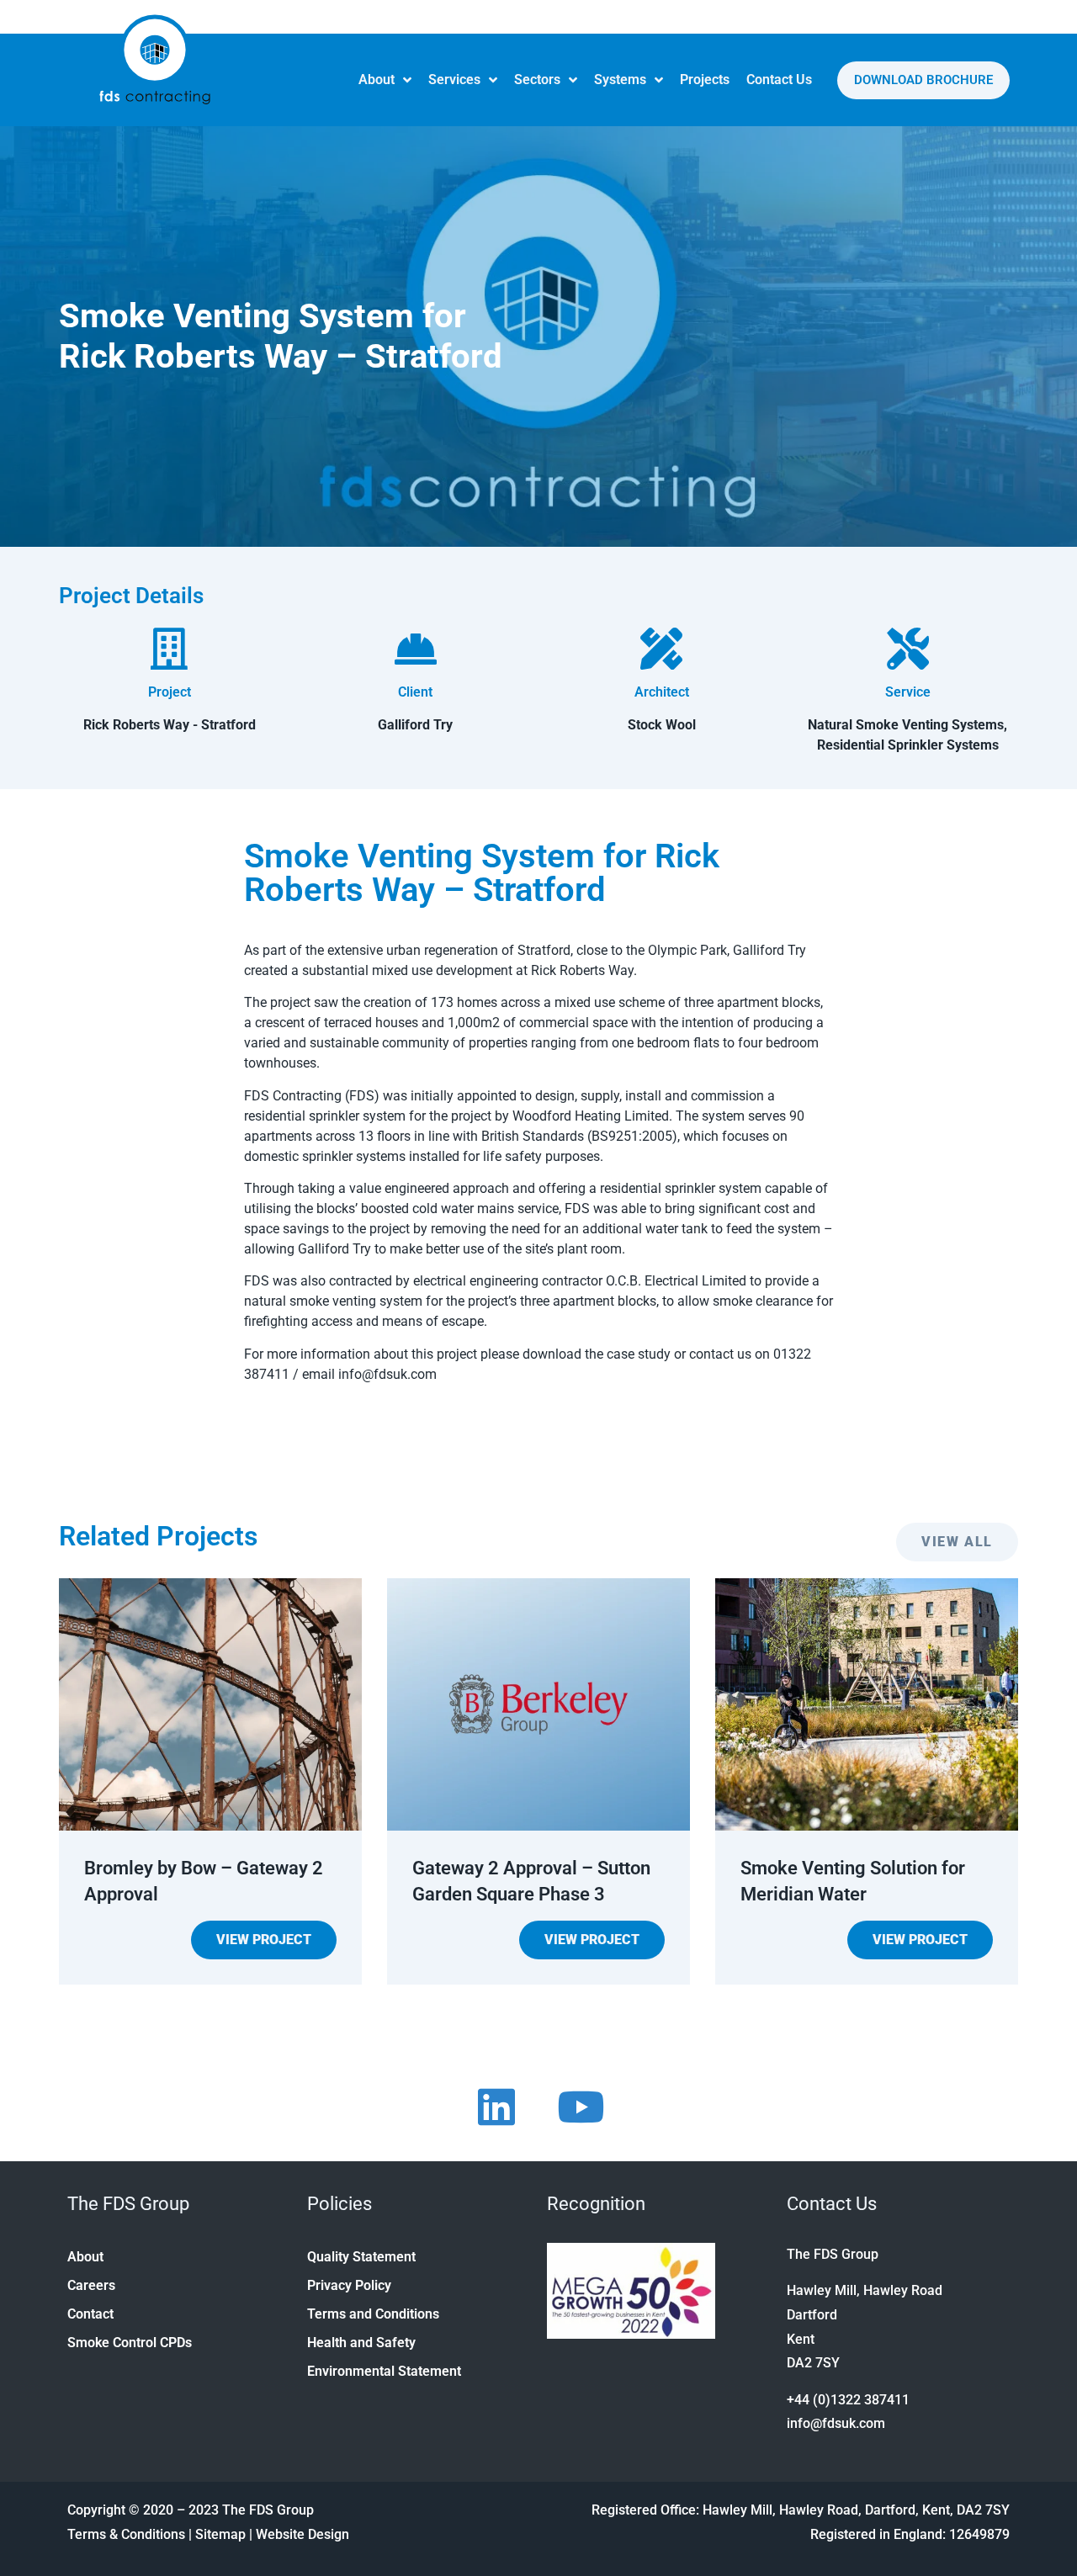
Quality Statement (361, 2257)
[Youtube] (581, 2107)
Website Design (302, 2534)
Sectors (537, 80)
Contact (90, 2314)
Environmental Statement (384, 2371)
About (377, 80)
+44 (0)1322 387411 (848, 2400)
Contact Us (779, 80)
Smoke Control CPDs (130, 2343)
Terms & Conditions (126, 2534)
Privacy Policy (349, 2285)
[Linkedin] (496, 2107)
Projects (705, 80)
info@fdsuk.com (836, 2423)
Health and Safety (361, 2343)
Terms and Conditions (373, 2314)
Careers (91, 2285)
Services (454, 80)
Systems (620, 80)
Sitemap (220, 2534)
